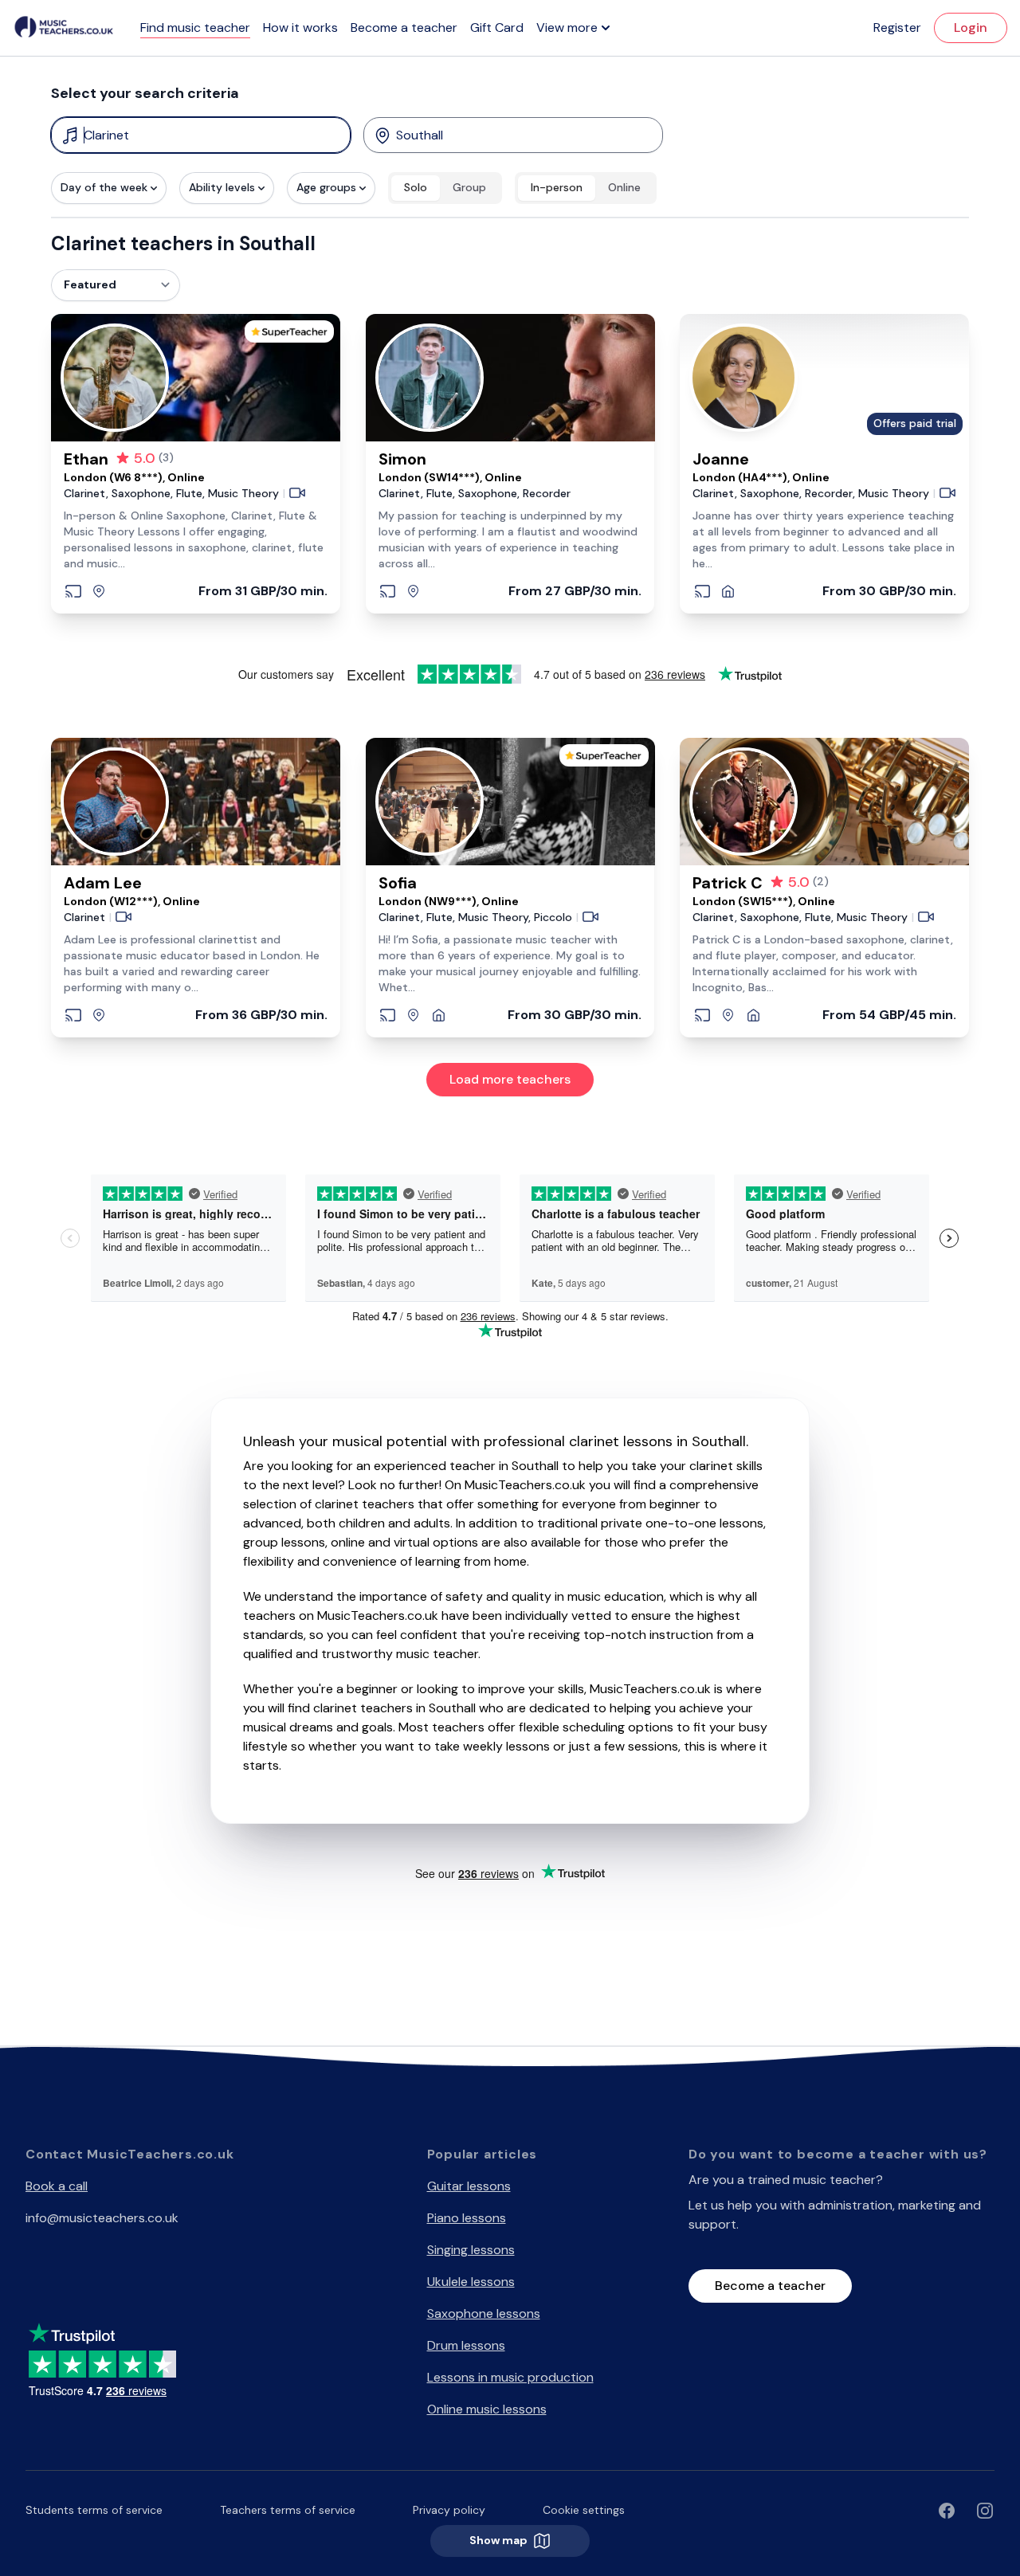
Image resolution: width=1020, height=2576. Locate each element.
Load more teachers (510, 1079)
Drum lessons (466, 2345)
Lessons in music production (510, 2377)
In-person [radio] (557, 187)
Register (897, 27)
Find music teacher (195, 27)
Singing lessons (471, 2250)
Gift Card (497, 27)
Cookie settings (584, 2510)
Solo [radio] (416, 187)
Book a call (57, 2186)
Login (971, 27)
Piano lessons (467, 2218)
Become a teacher (404, 27)
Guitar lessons (469, 2186)
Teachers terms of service (288, 2510)
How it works (300, 27)
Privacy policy (449, 2510)
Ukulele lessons (471, 2282)
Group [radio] (469, 187)
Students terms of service (94, 2510)
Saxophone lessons (484, 2313)
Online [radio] (624, 187)
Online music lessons (487, 2409)
